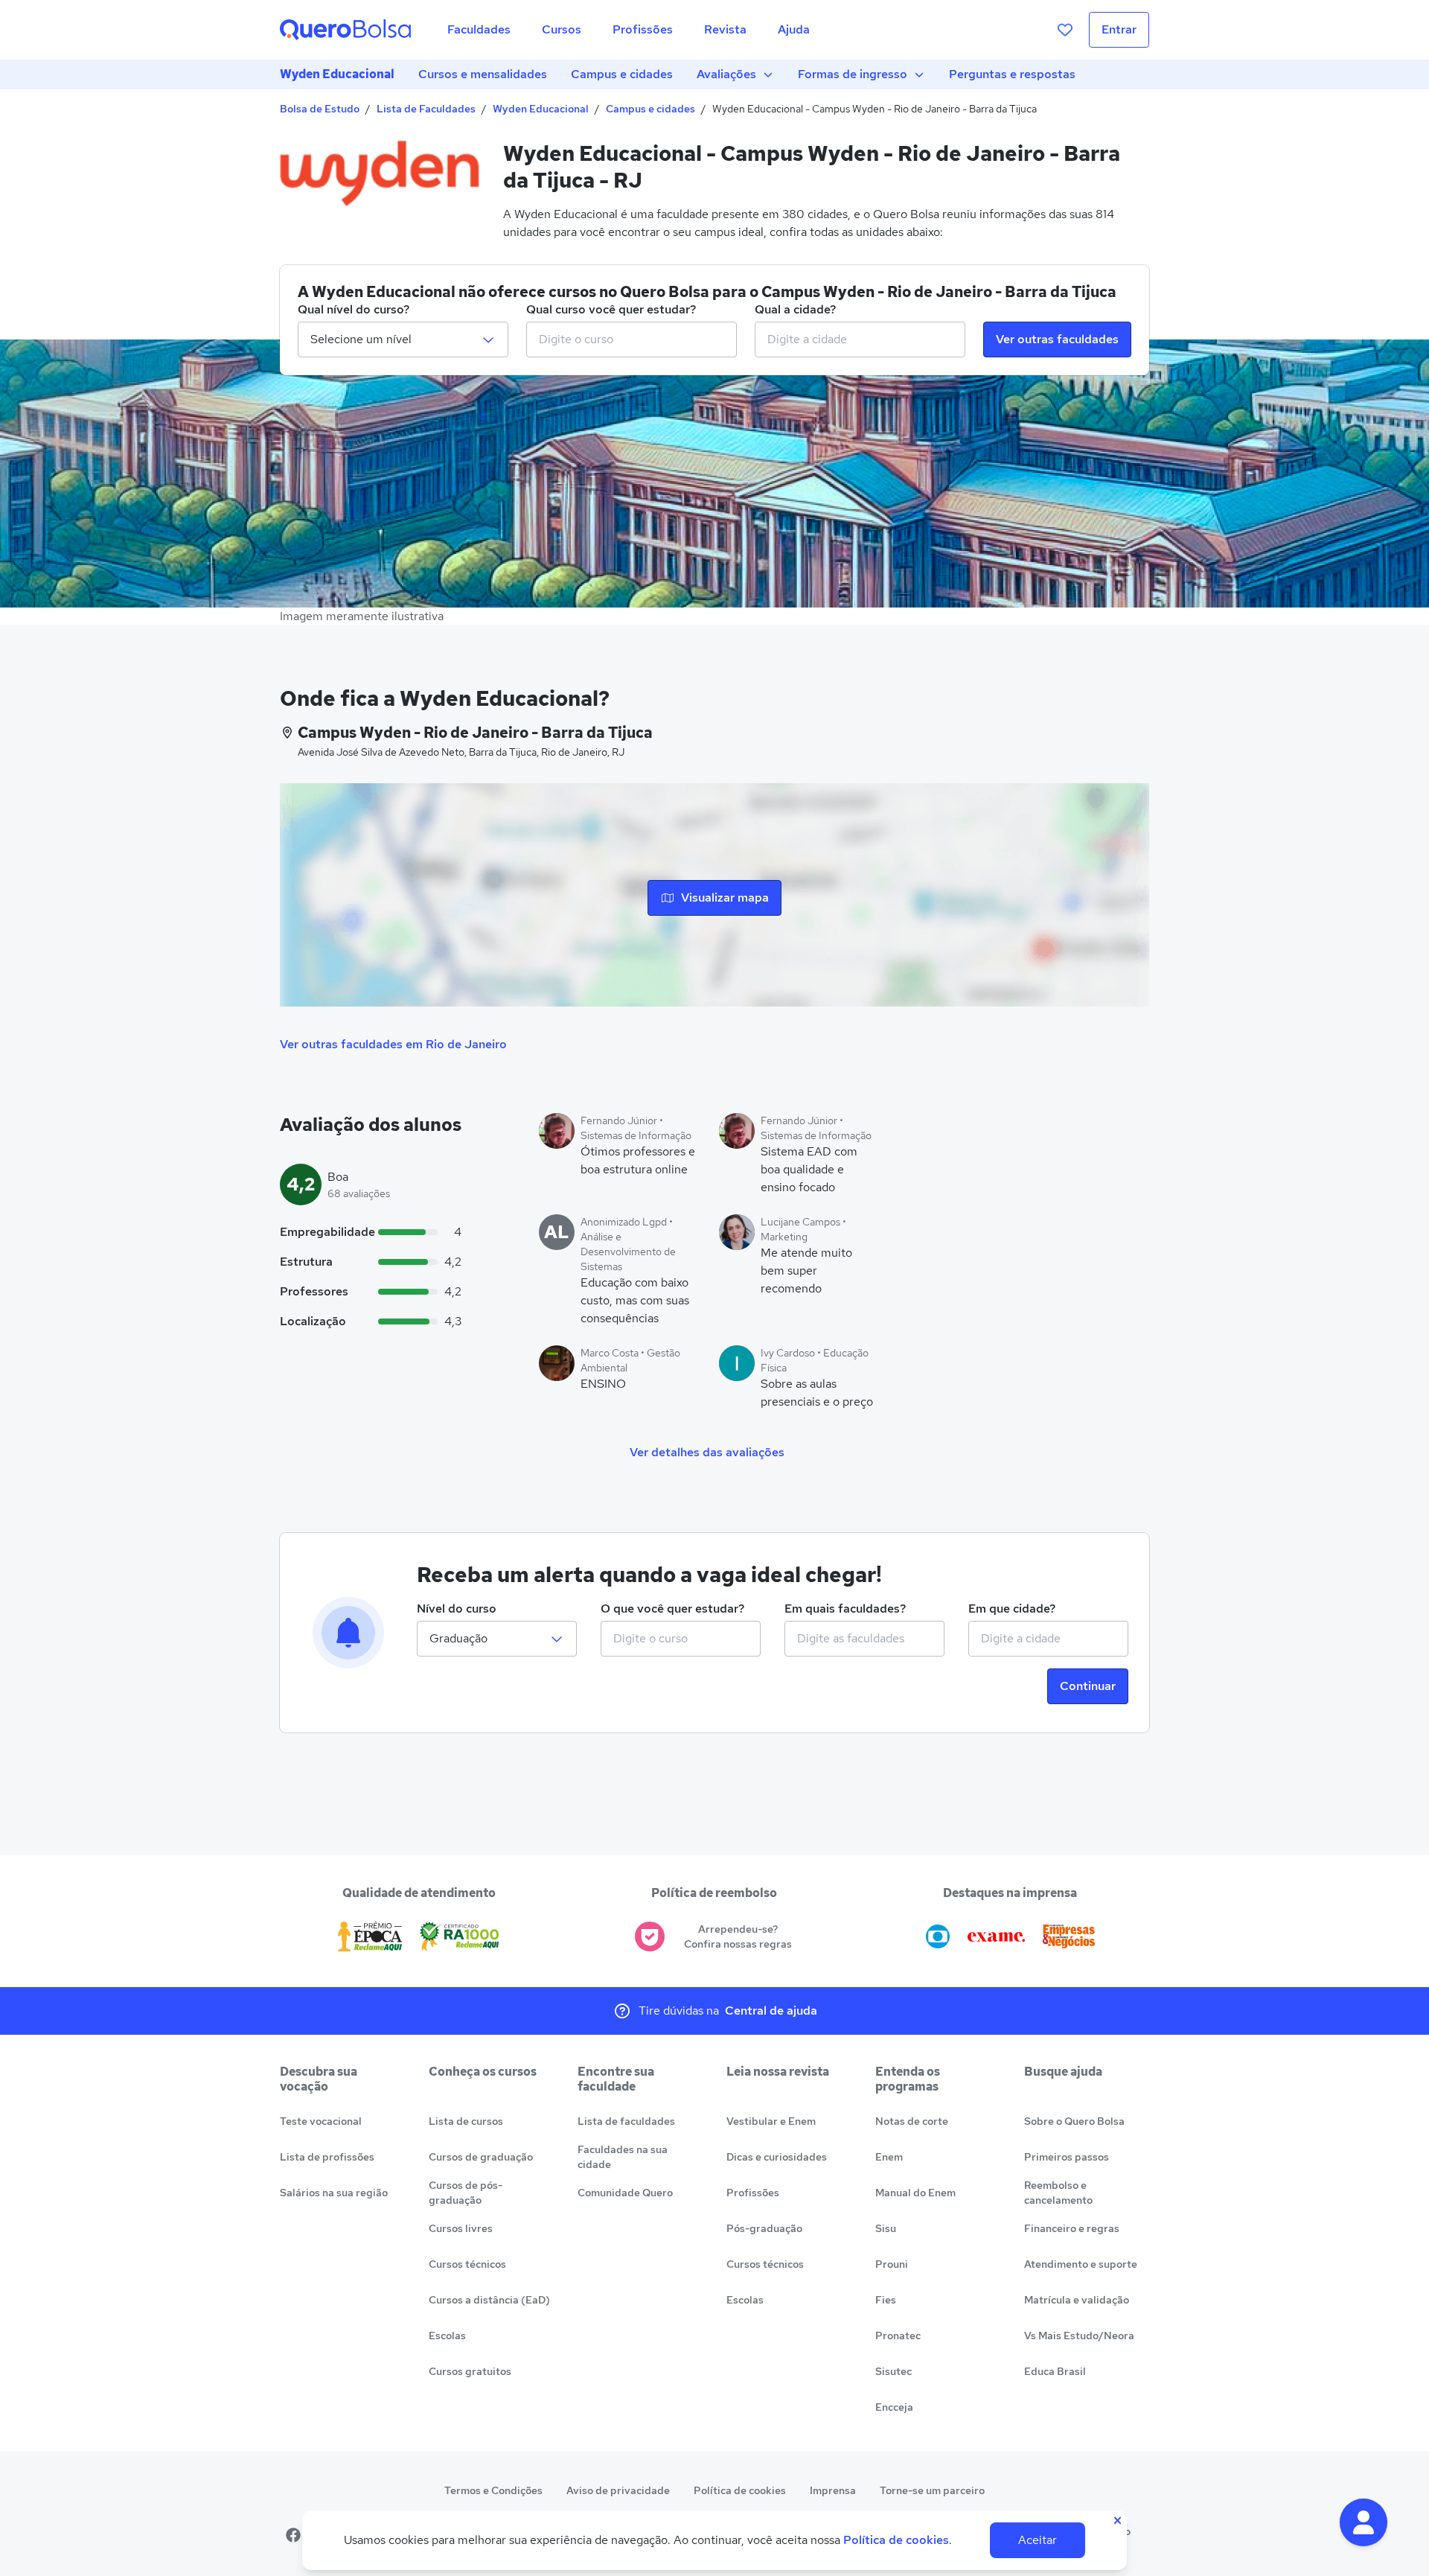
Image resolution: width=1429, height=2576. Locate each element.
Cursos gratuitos (470, 2371)
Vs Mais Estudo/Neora (1079, 2336)
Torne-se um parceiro (932, 2490)
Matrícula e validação (1077, 2300)
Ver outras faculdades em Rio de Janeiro (393, 1044)
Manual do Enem (915, 2193)
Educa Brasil (1055, 2371)
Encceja (894, 2407)
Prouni (892, 2264)
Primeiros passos (1067, 2157)
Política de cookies (740, 2490)
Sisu (886, 2228)
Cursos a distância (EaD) (489, 2300)
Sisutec (893, 2371)
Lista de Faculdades (426, 109)
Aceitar (1038, 2540)
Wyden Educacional (337, 74)
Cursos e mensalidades (483, 74)
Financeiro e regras (1072, 2228)
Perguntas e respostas (1012, 74)
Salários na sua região (334, 2193)
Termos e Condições (493, 2490)
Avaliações (726, 74)
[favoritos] (1065, 30)
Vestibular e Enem (771, 2121)
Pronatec (898, 2336)
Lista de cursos (466, 2121)
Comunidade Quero (625, 2193)
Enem (889, 2157)
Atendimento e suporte (1081, 2264)
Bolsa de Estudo (320, 109)
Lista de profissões (327, 2157)
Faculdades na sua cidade (623, 2157)
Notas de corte (912, 2121)
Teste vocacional (321, 2121)
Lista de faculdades (626, 2121)
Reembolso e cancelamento (1058, 2193)
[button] (1364, 2522)
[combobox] (632, 339)
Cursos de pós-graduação (466, 2193)
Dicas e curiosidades (777, 2157)
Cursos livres (461, 2228)
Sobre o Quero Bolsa (1074, 2121)
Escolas (447, 2336)
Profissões (753, 2193)
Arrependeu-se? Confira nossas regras (738, 1936)
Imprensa (833, 2490)
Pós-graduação (764, 2228)
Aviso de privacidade (618, 2490)
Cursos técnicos (467, 2264)
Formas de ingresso (853, 74)
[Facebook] (293, 2535)
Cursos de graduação (481, 2157)
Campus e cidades (622, 74)
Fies (886, 2300)
